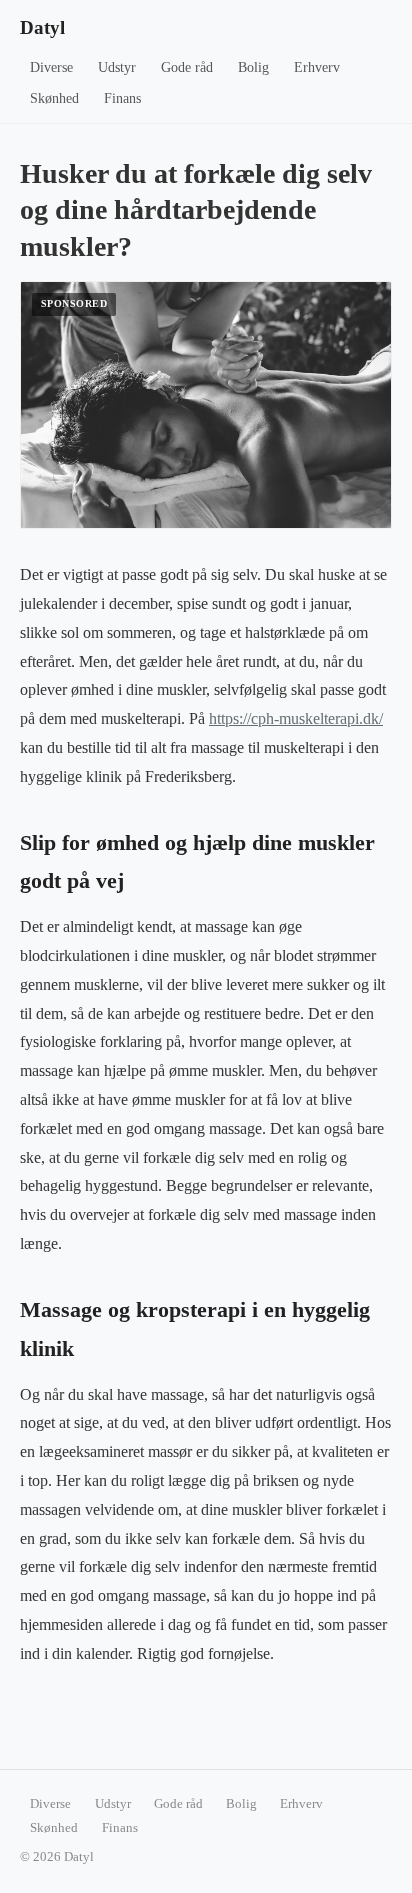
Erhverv (317, 67)
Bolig (253, 67)
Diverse (51, 67)
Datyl (42, 27)
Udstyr (117, 67)
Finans (122, 98)
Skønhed (54, 98)
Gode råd (187, 67)
